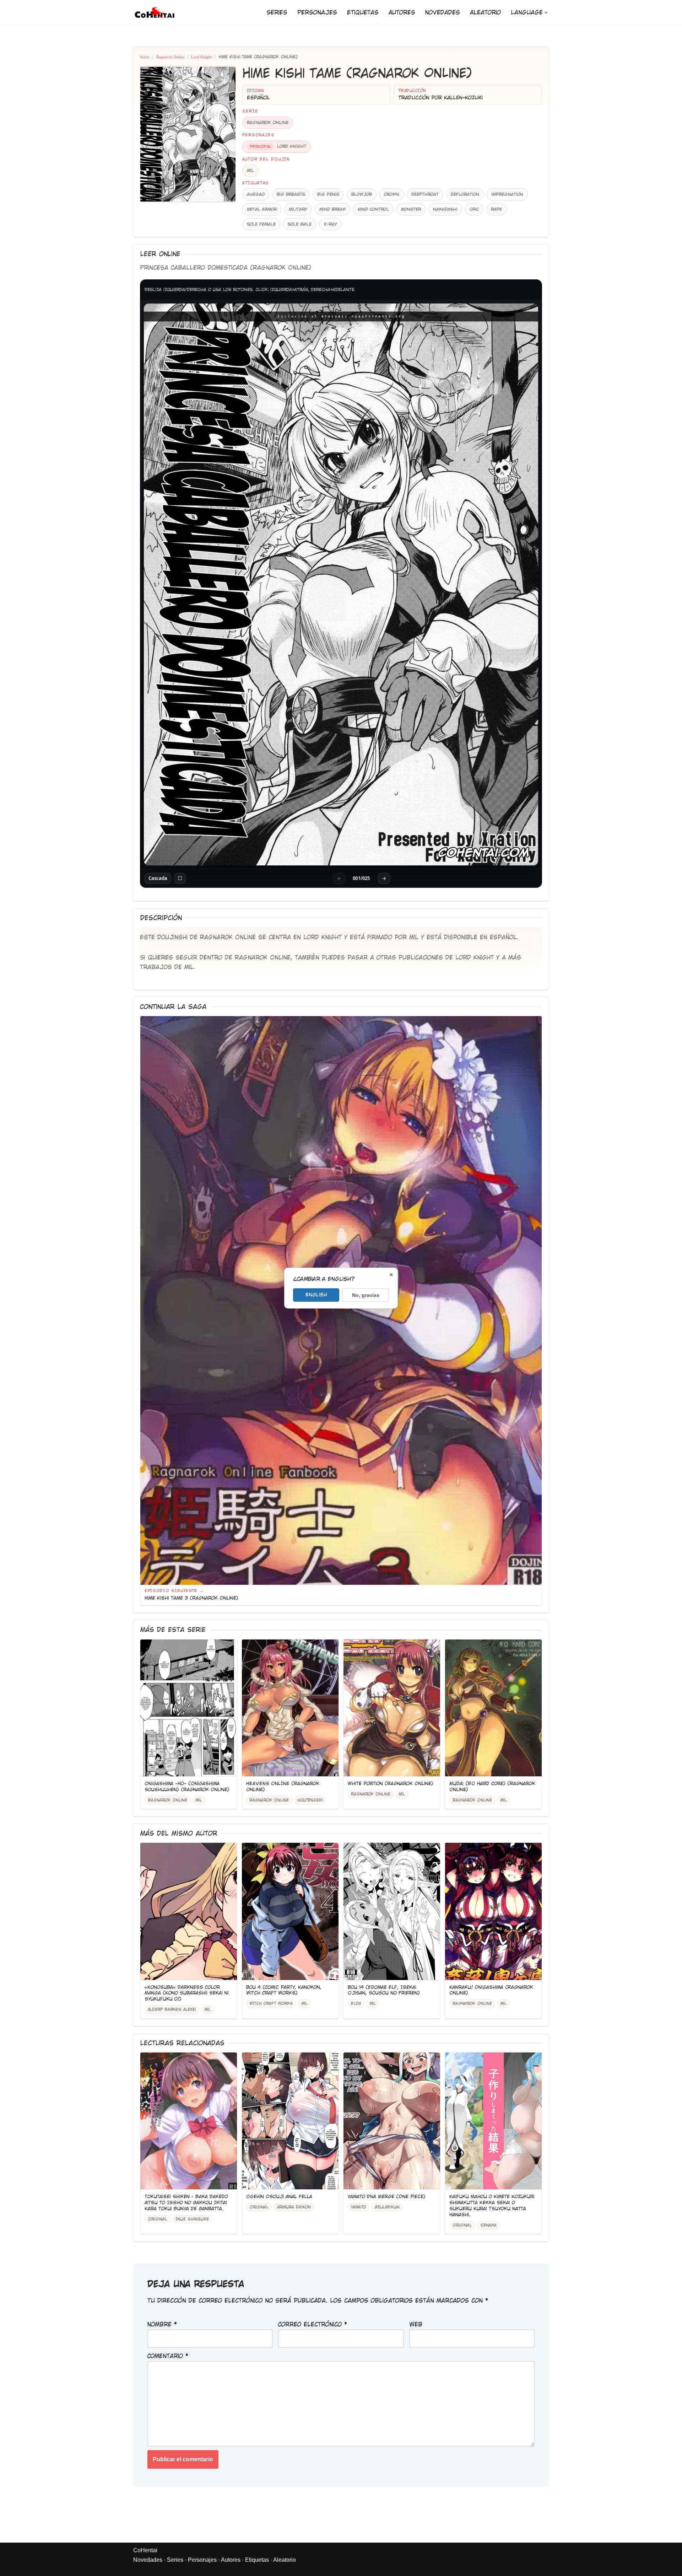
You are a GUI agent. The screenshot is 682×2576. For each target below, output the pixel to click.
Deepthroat (425, 194)
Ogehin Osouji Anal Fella (279, 2197)
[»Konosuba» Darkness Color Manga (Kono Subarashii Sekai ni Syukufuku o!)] (189, 1911)
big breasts (291, 194)
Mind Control (373, 209)
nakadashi (445, 209)
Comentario (168, 2356)
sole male (300, 224)
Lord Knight (201, 57)
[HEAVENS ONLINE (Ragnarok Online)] (290, 1708)
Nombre (162, 2325)
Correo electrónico (313, 2325)
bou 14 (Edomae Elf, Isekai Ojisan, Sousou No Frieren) (384, 1990)
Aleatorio (485, 13)
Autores (402, 13)
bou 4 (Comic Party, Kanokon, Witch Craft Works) (284, 1990)
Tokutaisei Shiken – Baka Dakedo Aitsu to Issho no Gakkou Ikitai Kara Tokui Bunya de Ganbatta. (186, 2203)
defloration (465, 194)
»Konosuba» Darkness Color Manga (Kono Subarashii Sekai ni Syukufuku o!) (187, 1993)
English (316, 1294)
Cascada (158, 878)
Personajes (317, 13)
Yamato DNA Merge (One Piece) (387, 2197)
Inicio (145, 57)
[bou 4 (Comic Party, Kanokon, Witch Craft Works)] (290, 1911)
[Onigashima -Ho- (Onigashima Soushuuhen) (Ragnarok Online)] (189, 1708)
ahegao (256, 194)
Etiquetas (363, 13)
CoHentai (145, 2550)
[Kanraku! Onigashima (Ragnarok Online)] (493, 1911)
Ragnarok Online (170, 57)
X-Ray (330, 224)
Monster (411, 209)
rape (496, 209)
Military (298, 209)
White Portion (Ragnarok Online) (391, 1784)
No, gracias (366, 1295)
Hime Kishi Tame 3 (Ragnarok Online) (191, 1598)
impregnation (507, 194)
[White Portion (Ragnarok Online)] (392, 1708)
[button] (546, 12)
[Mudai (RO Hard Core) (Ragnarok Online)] (493, 1708)
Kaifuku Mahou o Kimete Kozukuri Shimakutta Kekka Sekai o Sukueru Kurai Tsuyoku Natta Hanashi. (492, 2206)
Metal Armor (262, 209)
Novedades (443, 13)
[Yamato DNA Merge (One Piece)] (392, 2121)
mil (250, 171)
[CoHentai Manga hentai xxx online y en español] (155, 12)
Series (277, 13)
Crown (392, 194)
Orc (474, 209)
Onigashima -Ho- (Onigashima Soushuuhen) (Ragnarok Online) (187, 1787)
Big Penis (328, 194)
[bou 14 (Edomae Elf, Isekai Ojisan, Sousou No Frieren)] (392, 1911)
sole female (261, 224)
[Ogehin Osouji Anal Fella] (290, 2121)
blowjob (362, 194)
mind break (332, 209)
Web (416, 2325)
